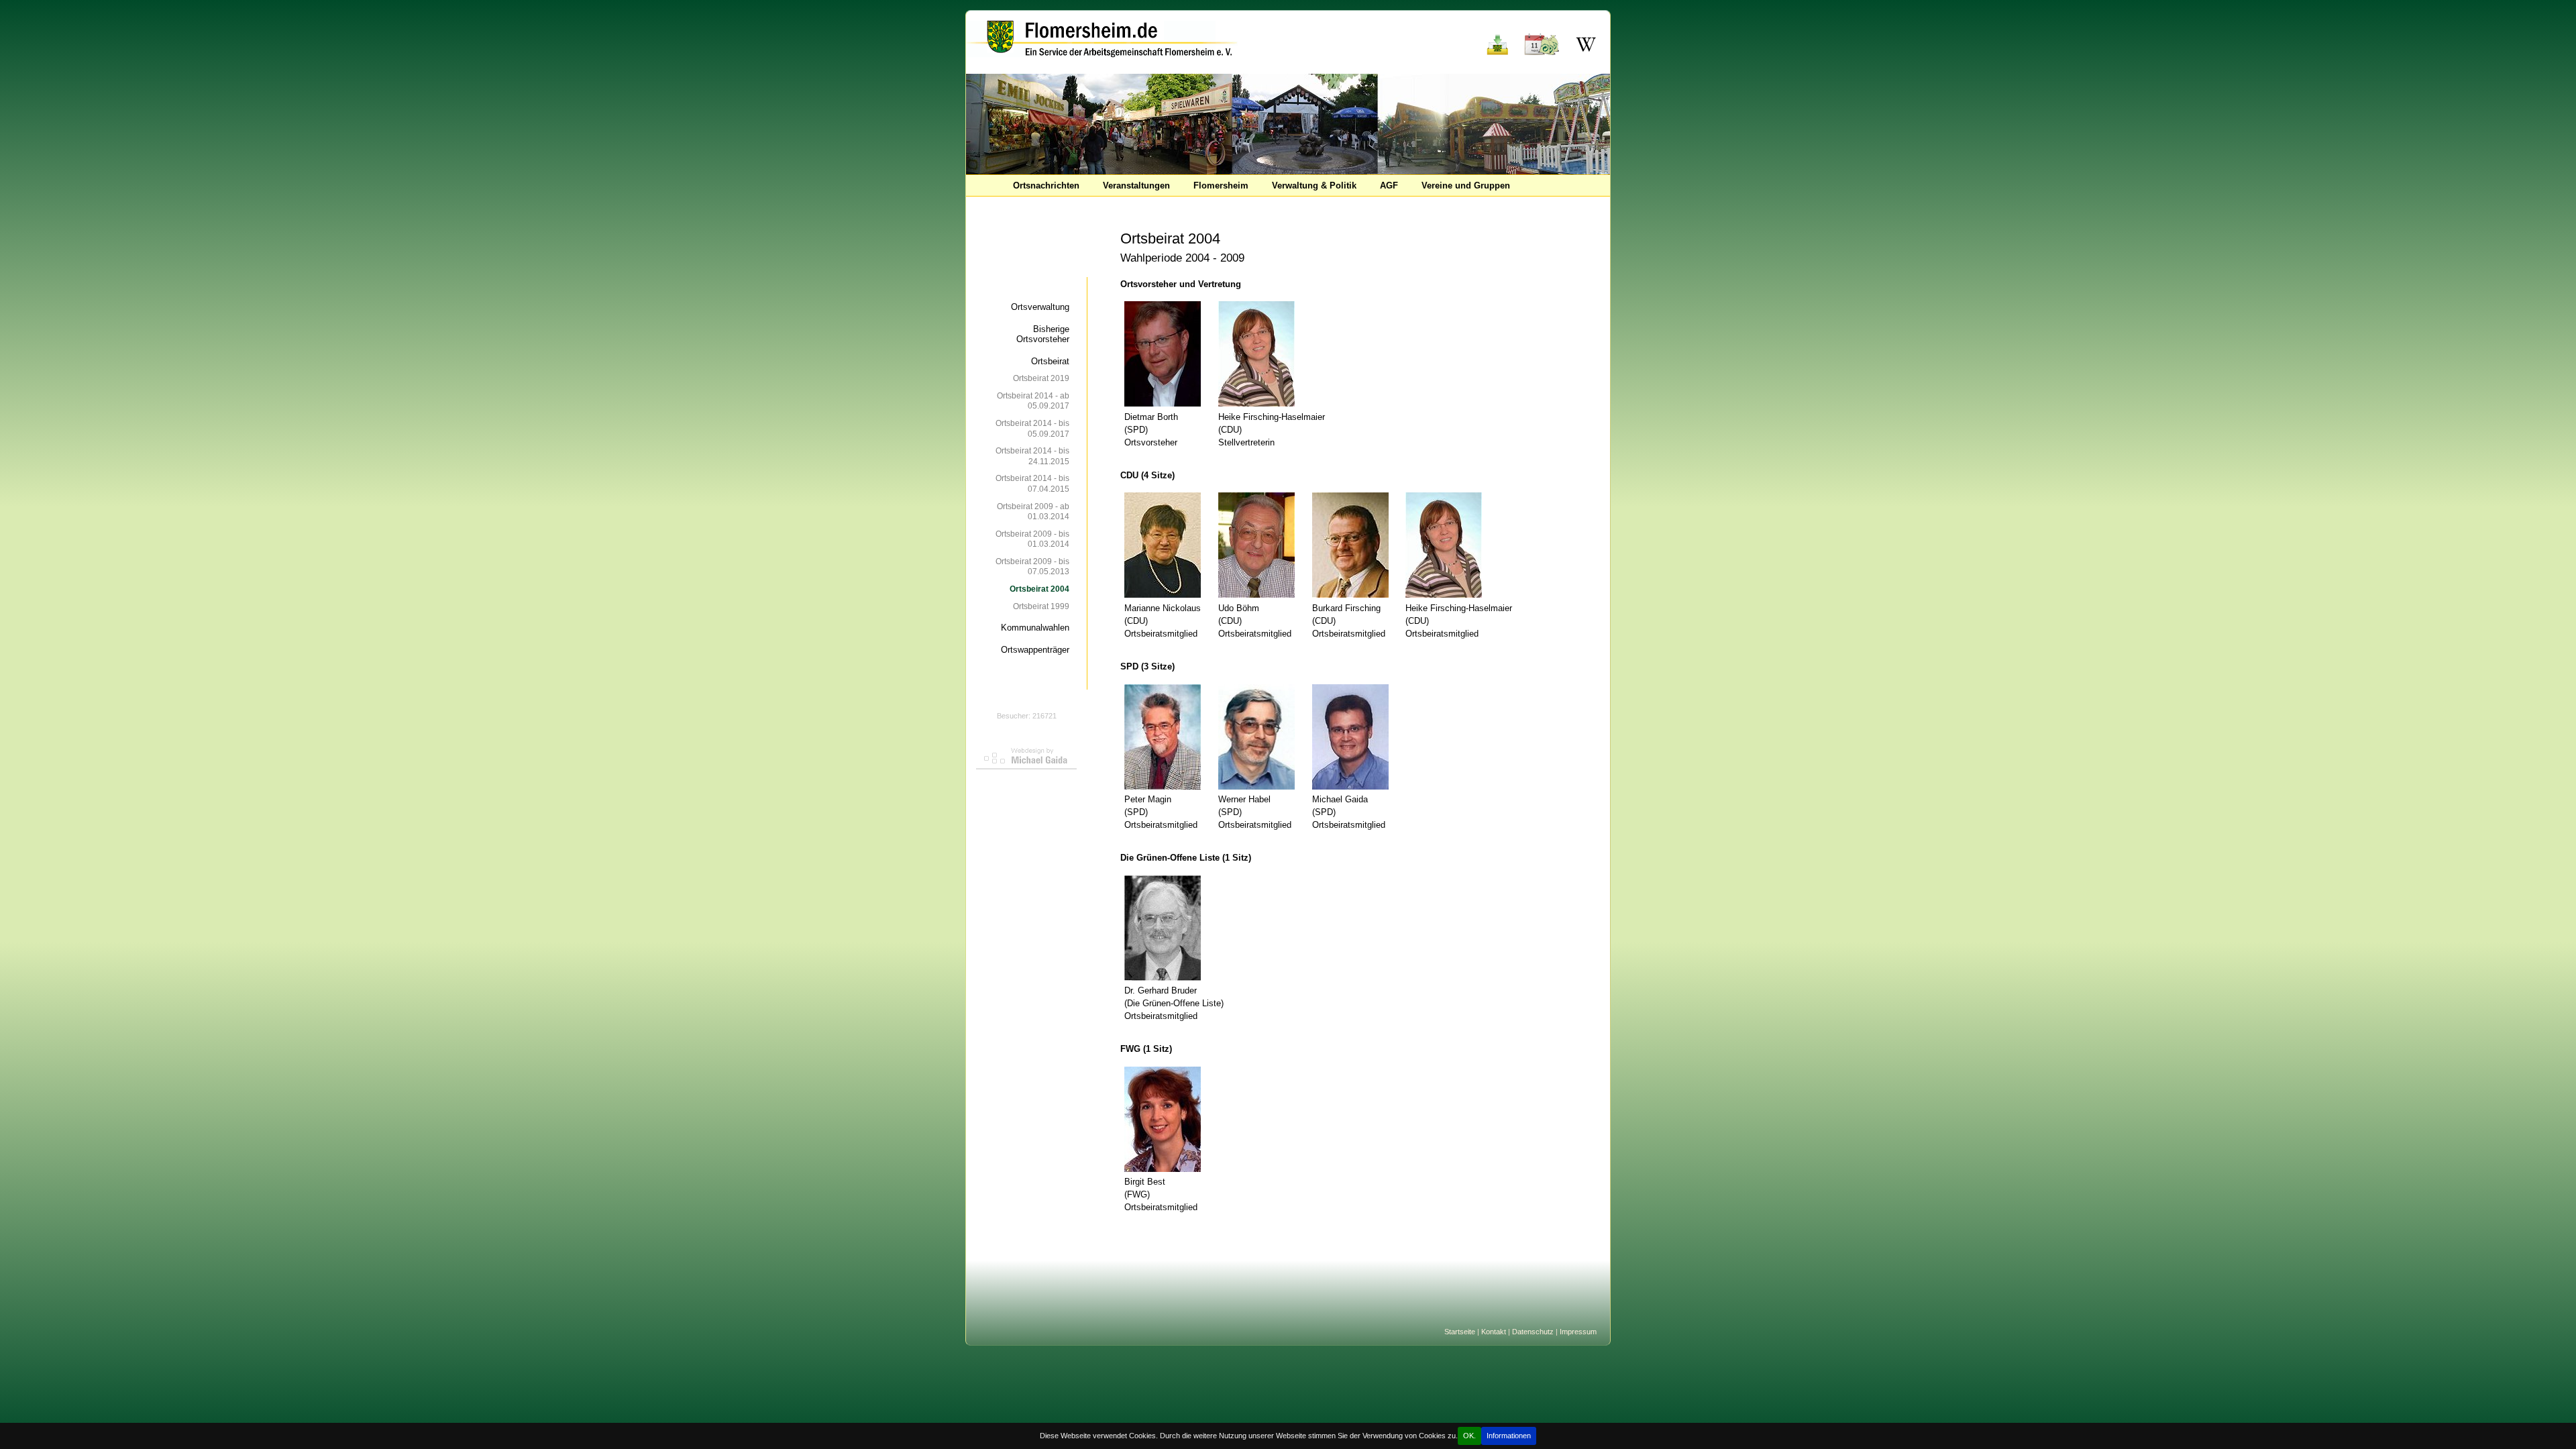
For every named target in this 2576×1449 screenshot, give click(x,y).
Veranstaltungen (1136, 185)
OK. (1469, 1436)
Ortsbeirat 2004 (1039, 589)
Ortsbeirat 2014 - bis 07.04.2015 (1032, 483)
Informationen (1509, 1436)
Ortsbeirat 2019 (1041, 378)
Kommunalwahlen (1035, 628)
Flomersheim (1221, 185)
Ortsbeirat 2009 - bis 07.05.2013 (1032, 567)
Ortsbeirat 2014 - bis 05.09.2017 (1032, 428)
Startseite (1460, 1332)
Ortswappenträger (1035, 650)
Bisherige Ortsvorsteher (1043, 334)
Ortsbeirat (1050, 361)
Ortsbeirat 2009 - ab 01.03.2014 (1033, 512)
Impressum (1578, 1332)
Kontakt (1494, 1332)
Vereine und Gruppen (1466, 185)
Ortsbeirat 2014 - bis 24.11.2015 (1032, 456)
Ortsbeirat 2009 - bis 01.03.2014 (1032, 539)
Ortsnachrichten (1046, 185)
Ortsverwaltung (1040, 307)
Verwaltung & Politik (1314, 185)
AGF (1389, 185)
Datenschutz (1533, 1332)
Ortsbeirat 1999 (1041, 606)
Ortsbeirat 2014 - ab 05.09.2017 (1033, 401)
